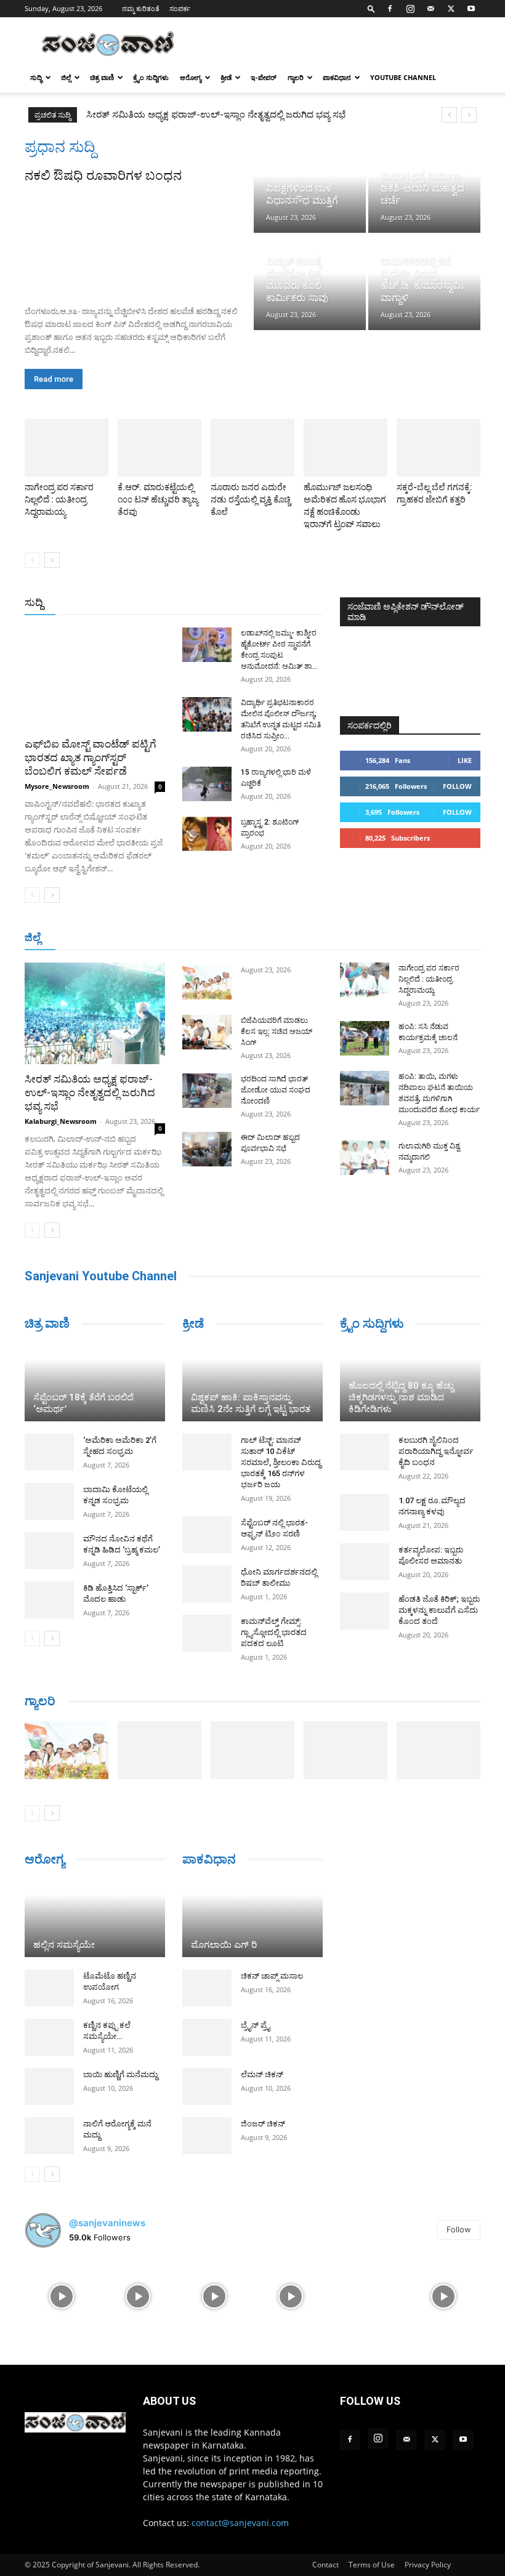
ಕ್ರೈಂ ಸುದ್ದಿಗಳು (151, 77)
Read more (54, 379)
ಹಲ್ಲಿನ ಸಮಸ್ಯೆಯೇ (64, 1945)
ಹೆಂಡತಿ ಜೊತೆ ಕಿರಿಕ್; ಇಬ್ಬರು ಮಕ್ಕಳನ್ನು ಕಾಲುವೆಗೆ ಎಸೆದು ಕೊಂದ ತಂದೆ (439, 1610)
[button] (371, 8)
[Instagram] (410, 9)
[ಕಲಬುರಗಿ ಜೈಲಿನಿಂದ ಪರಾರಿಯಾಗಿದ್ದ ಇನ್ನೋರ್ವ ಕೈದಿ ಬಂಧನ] (365, 1452)
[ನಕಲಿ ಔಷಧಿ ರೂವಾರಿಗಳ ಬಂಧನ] (138, 240)
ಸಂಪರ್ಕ (180, 8)
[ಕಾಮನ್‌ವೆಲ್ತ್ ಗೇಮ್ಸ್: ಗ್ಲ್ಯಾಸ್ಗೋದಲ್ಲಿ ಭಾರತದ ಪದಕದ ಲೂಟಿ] (207, 1633)
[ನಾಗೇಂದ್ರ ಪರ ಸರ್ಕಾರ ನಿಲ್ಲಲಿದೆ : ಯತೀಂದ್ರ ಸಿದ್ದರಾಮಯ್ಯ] (67, 448)
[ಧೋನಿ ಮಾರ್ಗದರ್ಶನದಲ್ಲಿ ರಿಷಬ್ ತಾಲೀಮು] (207, 1584)
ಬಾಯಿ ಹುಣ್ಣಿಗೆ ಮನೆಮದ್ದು (120, 2074)
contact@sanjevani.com (240, 2523)
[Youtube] (471, 9)
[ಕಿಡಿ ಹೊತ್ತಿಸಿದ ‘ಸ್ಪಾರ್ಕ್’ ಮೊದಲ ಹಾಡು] (49, 1600)
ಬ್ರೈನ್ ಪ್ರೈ (255, 2025)
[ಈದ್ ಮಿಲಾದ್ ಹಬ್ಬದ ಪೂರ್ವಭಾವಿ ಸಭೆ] (207, 1149)
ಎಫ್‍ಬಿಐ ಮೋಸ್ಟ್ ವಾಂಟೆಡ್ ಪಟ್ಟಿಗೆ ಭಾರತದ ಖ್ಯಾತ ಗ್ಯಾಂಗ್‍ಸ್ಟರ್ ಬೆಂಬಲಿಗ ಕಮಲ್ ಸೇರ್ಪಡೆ (91, 757)
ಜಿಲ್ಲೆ (66, 77)
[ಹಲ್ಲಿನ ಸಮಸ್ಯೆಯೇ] (95, 1918)
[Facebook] (390, 9)
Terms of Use (372, 2565)
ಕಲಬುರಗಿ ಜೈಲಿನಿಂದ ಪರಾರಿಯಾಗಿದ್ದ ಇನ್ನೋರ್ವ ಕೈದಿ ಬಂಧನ (436, 1451)
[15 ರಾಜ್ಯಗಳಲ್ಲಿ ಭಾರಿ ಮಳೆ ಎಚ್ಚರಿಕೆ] (207, 784)
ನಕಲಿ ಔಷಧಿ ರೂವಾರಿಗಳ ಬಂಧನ (103, 176)
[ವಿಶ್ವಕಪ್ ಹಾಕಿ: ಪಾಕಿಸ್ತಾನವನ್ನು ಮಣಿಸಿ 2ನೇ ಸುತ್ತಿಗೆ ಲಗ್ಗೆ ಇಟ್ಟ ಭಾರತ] (252, 1383)
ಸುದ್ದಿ (34, 602)
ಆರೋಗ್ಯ (191, 77)
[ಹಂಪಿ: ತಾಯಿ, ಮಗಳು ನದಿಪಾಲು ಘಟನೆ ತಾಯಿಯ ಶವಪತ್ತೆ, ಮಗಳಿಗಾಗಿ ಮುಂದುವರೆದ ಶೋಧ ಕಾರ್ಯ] (365, 1088)
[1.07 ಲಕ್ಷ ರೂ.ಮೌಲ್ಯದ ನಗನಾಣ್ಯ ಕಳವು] (365, 1512)
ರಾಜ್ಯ (262, 603)
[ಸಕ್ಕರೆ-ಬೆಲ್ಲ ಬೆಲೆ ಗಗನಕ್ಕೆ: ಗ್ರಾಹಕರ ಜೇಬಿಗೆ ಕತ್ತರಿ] (438, 448)
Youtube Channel (403, 77)
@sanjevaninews (107, 2223)
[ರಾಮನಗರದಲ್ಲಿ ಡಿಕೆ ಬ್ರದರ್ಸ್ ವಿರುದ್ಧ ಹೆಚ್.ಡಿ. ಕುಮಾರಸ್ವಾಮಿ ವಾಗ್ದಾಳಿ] (424, 283)
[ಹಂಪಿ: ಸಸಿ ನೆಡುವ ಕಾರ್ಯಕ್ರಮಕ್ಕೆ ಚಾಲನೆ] (365, 1038)
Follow (457, 786)
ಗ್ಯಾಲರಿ (296, 77)
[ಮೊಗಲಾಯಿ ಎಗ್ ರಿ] (252, 1918)
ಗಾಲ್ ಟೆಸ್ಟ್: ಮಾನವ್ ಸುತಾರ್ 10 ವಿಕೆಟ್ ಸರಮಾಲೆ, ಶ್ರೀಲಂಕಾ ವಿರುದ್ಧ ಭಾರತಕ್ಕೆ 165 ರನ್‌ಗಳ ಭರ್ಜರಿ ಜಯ (281, 1462)
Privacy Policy (428, 2565)
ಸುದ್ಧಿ (36, 77)
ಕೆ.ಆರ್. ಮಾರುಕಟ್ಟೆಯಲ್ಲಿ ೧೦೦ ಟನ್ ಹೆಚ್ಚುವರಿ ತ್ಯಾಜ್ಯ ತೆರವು (158, 499)
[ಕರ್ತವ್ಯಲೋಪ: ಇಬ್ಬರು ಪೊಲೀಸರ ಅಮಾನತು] (365, 1562)
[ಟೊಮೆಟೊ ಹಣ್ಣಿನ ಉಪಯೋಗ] (49, 1988)
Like (465, 760)
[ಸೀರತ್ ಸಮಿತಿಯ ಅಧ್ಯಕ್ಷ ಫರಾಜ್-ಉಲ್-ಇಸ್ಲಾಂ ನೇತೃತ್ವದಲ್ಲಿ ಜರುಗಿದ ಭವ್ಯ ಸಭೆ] (95, 1013)
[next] (469, 115)
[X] (451, 9)
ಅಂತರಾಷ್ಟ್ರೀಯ (173, 603)
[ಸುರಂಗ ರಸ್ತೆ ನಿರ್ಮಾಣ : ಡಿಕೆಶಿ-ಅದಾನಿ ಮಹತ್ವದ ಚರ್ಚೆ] (424, 185)
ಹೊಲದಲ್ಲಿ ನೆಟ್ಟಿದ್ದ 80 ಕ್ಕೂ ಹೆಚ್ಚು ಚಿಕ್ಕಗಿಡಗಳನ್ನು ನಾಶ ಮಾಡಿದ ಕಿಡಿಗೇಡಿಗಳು (401, 1397)
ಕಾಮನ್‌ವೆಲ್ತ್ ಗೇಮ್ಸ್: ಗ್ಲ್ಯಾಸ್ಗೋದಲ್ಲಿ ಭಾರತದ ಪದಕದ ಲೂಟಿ (274, 1632)
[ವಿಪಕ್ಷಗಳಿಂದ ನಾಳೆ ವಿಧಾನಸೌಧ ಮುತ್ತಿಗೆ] (310, 185)
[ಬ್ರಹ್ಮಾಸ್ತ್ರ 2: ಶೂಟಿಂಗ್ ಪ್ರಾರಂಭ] (207, 834)
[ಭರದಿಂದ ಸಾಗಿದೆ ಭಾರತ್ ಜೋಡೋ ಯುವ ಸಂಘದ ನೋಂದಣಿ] (207, 1091)
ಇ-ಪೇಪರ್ (264, 77)
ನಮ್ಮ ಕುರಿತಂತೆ (141, 8)
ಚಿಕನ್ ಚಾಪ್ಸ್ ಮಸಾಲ (272, 1976)
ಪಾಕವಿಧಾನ (337, 77)
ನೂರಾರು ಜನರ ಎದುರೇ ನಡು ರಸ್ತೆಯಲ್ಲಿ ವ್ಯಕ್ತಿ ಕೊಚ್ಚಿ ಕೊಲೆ (251, 499)
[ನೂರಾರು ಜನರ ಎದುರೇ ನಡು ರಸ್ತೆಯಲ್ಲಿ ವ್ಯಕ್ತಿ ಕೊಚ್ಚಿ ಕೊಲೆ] (252, 448)
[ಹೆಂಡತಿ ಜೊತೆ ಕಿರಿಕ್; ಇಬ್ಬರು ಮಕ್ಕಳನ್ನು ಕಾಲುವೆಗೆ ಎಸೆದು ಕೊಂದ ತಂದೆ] (365, 1611)
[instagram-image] (62, 2295)
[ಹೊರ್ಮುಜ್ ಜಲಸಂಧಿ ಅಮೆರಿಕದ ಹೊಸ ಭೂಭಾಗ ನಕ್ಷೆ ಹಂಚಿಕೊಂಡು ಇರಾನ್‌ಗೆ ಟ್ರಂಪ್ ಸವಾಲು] (345, 448)
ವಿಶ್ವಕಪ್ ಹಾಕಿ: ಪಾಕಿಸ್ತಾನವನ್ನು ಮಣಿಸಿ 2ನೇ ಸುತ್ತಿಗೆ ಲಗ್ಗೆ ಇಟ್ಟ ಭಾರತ (251, 1403)
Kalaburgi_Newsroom (61, 1121)
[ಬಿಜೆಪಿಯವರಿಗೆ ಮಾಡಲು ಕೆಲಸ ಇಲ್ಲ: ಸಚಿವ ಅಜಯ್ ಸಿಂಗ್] (207, 1032)
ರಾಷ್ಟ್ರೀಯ (225, 603)
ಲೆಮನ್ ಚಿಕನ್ (262, 2074)
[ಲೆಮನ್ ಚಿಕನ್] (207, 2086)
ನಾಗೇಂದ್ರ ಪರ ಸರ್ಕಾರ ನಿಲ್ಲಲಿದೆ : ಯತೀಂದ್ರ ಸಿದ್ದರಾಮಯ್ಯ (59, 499)
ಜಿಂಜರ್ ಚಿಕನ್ (263, 2124)
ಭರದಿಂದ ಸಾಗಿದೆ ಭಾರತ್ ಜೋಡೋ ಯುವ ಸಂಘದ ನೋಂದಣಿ (276, 1090)
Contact (325, 2565)
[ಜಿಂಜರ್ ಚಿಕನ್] (207, 2136)
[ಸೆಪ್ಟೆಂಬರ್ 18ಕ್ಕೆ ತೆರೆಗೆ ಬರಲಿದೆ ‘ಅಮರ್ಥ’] (95, 1383)
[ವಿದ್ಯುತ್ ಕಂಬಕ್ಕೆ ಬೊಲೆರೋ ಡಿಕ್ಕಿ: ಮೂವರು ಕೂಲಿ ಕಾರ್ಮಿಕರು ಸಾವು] (310, 283)
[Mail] (430, 9)
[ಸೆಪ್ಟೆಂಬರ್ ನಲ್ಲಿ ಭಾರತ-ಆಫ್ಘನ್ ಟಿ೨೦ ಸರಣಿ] (207, 1535)
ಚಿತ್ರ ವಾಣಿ (102, 77)
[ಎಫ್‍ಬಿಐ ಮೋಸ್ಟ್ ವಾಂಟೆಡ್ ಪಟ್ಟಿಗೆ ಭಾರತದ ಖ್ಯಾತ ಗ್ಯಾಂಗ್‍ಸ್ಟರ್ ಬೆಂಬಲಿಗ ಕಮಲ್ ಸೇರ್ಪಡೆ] (95, 678)
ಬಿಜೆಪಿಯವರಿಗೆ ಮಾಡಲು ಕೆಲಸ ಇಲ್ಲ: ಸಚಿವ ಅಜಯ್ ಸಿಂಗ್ (277, 1032)
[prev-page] (32, 560)
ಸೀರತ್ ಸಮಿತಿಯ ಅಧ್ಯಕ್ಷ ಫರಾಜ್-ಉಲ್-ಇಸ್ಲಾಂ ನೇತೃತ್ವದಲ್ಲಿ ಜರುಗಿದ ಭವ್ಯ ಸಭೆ (90, 1092)
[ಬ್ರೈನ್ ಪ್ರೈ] (207, 2037)
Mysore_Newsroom (57, 786)
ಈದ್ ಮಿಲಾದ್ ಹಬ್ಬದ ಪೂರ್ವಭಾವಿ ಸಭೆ (152, 115)
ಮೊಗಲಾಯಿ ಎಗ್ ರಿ (224, 1945)
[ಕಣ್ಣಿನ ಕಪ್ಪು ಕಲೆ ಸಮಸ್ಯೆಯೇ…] (49, 2037)
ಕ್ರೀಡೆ (226, 77)
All (131, 603)
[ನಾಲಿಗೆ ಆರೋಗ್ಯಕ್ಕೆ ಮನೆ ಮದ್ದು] (49, 2136)
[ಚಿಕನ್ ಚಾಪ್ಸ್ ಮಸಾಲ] (207, 1988)
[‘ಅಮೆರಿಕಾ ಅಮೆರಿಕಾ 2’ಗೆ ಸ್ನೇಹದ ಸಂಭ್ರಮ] (49, 1452)
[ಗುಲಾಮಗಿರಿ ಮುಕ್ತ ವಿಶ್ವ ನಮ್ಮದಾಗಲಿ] (365, 1158)
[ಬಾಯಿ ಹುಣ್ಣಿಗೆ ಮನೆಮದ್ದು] (49, 2086)
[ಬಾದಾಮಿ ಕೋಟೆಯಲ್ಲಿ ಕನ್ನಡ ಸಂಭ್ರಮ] (49, 1501)
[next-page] (52, 560)
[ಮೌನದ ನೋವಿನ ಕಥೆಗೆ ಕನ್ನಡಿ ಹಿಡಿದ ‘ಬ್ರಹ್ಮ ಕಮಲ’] (49, 1551)
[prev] (449, 115)
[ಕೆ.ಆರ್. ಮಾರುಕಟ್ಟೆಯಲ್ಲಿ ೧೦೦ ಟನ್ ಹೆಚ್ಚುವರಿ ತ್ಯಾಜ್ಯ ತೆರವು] (160, 448)
